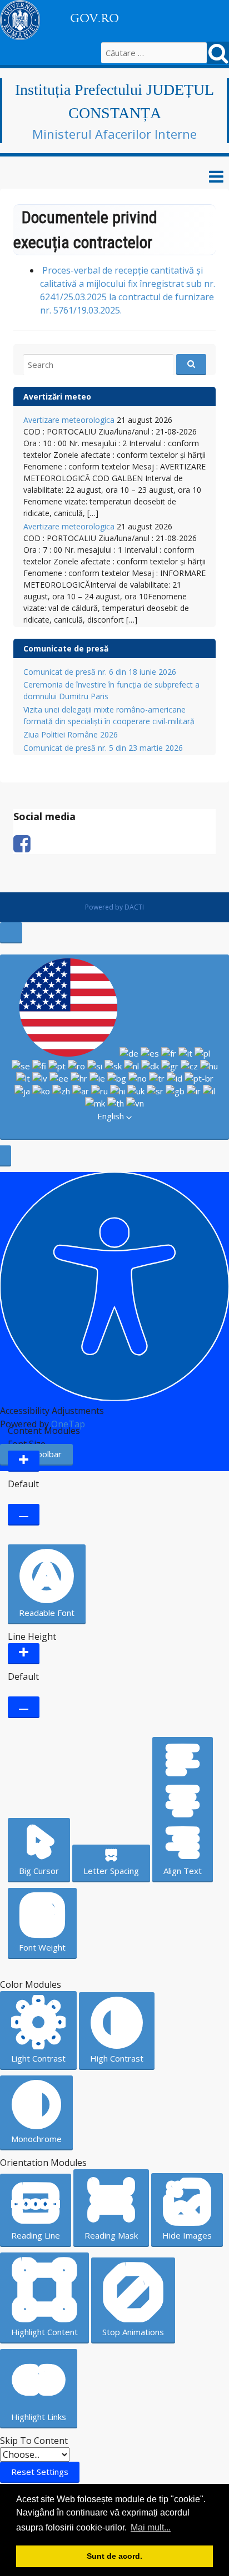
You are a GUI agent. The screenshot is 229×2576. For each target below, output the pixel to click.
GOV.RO (94, 18)
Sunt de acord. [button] (114, 2556)
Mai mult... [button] (151, 2527)
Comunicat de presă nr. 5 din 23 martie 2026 (103, 748)
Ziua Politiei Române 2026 (71, 734)
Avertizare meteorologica (69, 420)
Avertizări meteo (57, 396)
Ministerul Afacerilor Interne (114, 134)
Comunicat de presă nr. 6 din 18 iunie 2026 (100, 672)
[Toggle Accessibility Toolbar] (11, 933)
